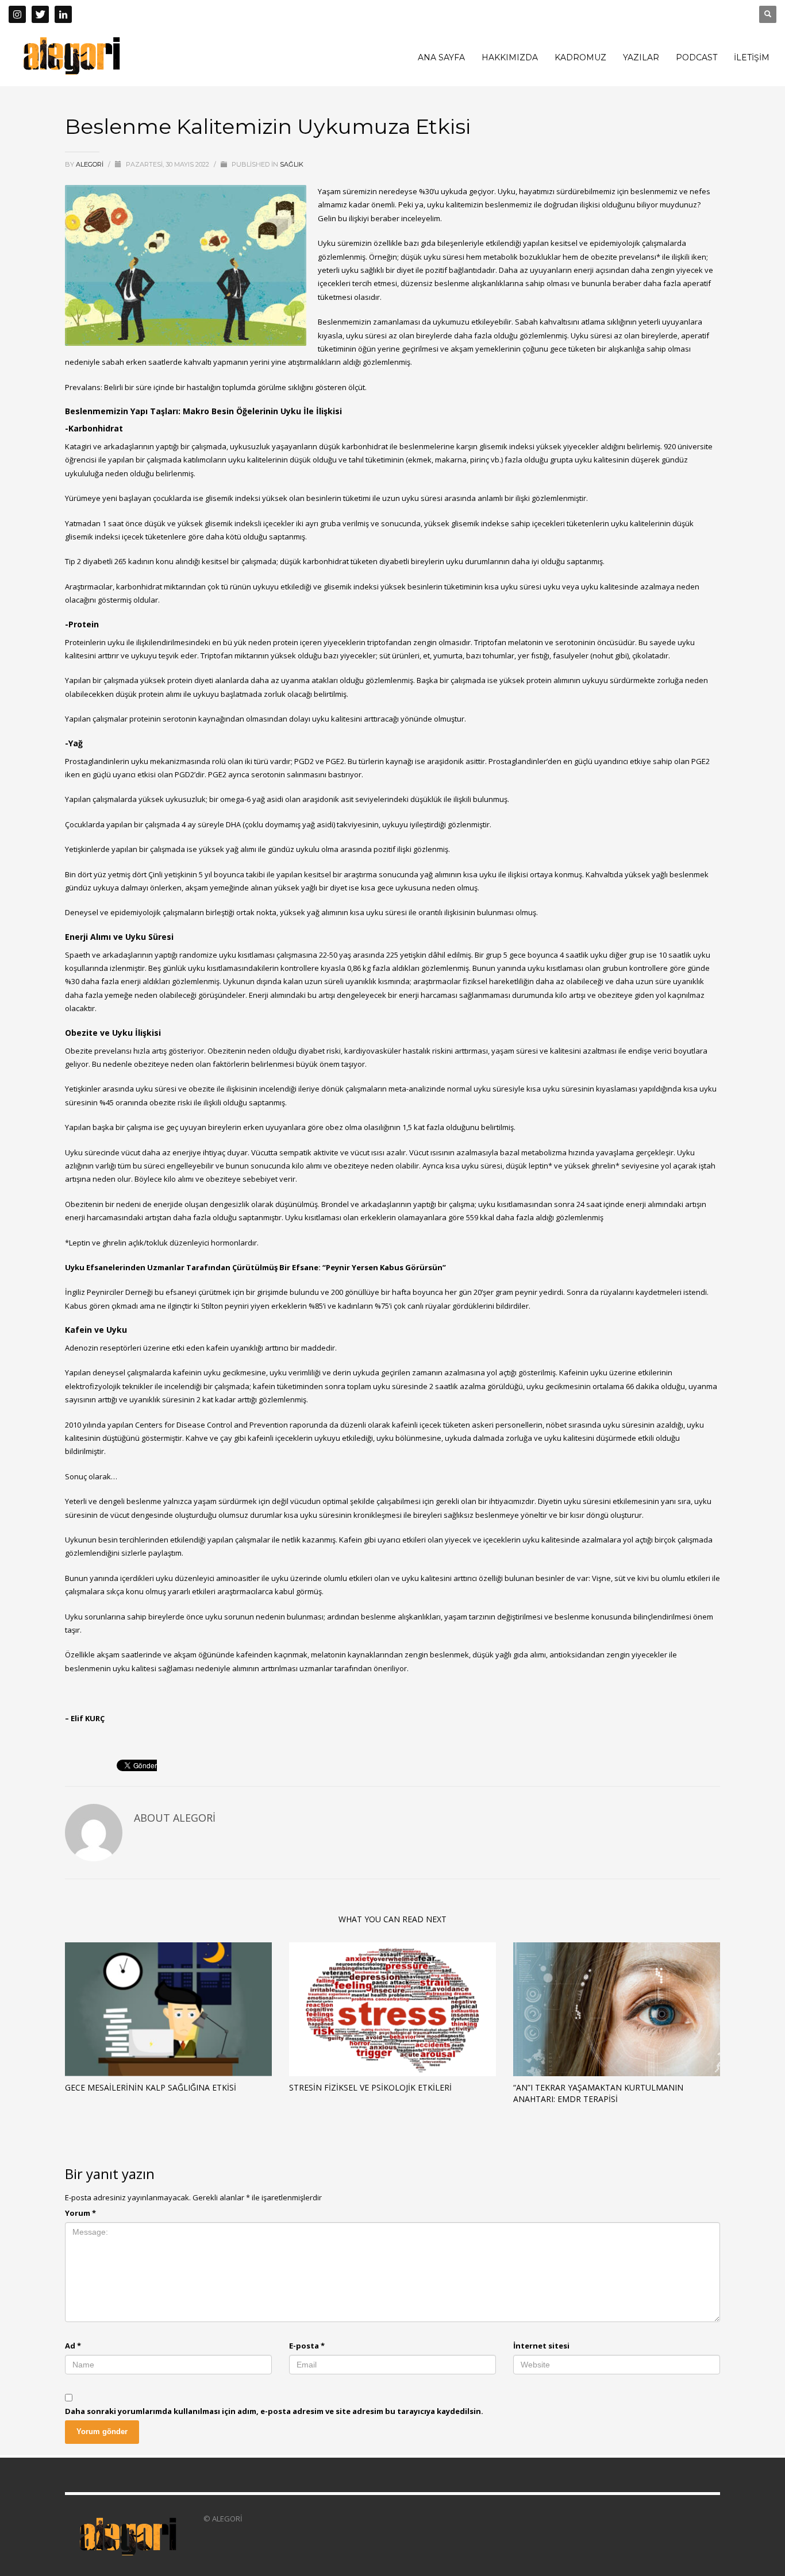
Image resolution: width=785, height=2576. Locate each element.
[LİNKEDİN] (63, 14)
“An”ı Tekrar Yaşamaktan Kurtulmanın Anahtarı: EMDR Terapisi (598, 2093)
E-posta (307, 2346)
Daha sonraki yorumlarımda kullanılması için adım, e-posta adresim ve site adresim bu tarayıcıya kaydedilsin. (274, 2411)
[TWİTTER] (40, 14)
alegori (91, 164)
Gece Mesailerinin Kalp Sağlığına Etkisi (151, 2087)
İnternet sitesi (541, 2346)
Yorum (80, 2213)
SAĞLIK (292, 164)
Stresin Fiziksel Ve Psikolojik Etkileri (370, 2087)
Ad (73, 2346)
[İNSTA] (17, 14)
